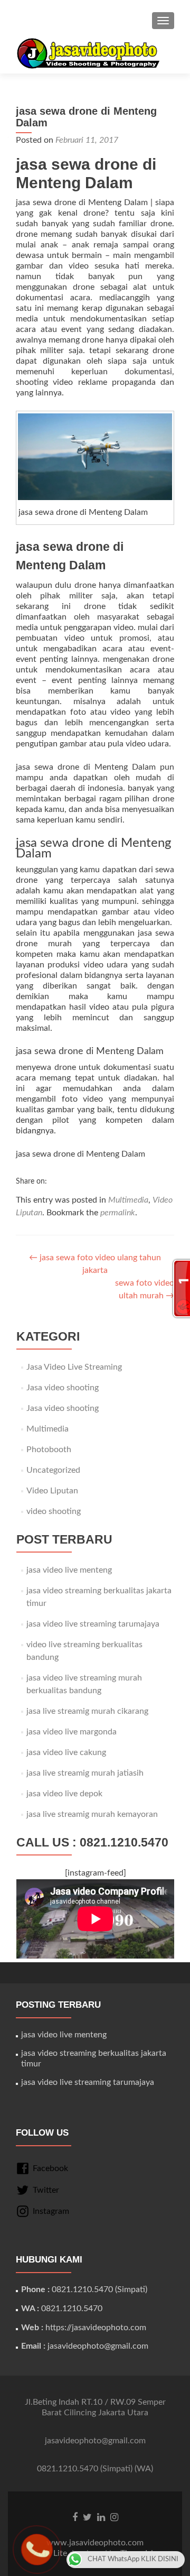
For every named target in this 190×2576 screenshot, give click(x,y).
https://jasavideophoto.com (96, 2328)
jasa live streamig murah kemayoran (92, 1814)
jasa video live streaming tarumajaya (93, 1624)
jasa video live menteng (69, 1570)
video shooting (54, 1511)
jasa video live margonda (72, 1732)
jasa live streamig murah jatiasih (85, 1773)
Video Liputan (52, 1491)
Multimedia (128, 1200)
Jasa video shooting (63, 1388)
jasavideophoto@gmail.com (98, 2346)
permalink (118, 1213)
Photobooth (49, 1449)
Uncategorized (53, 1470)
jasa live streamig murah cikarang (87, 1711)
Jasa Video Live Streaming (74, 1367)
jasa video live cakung (66, 1752)
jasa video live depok (64, 1794)
